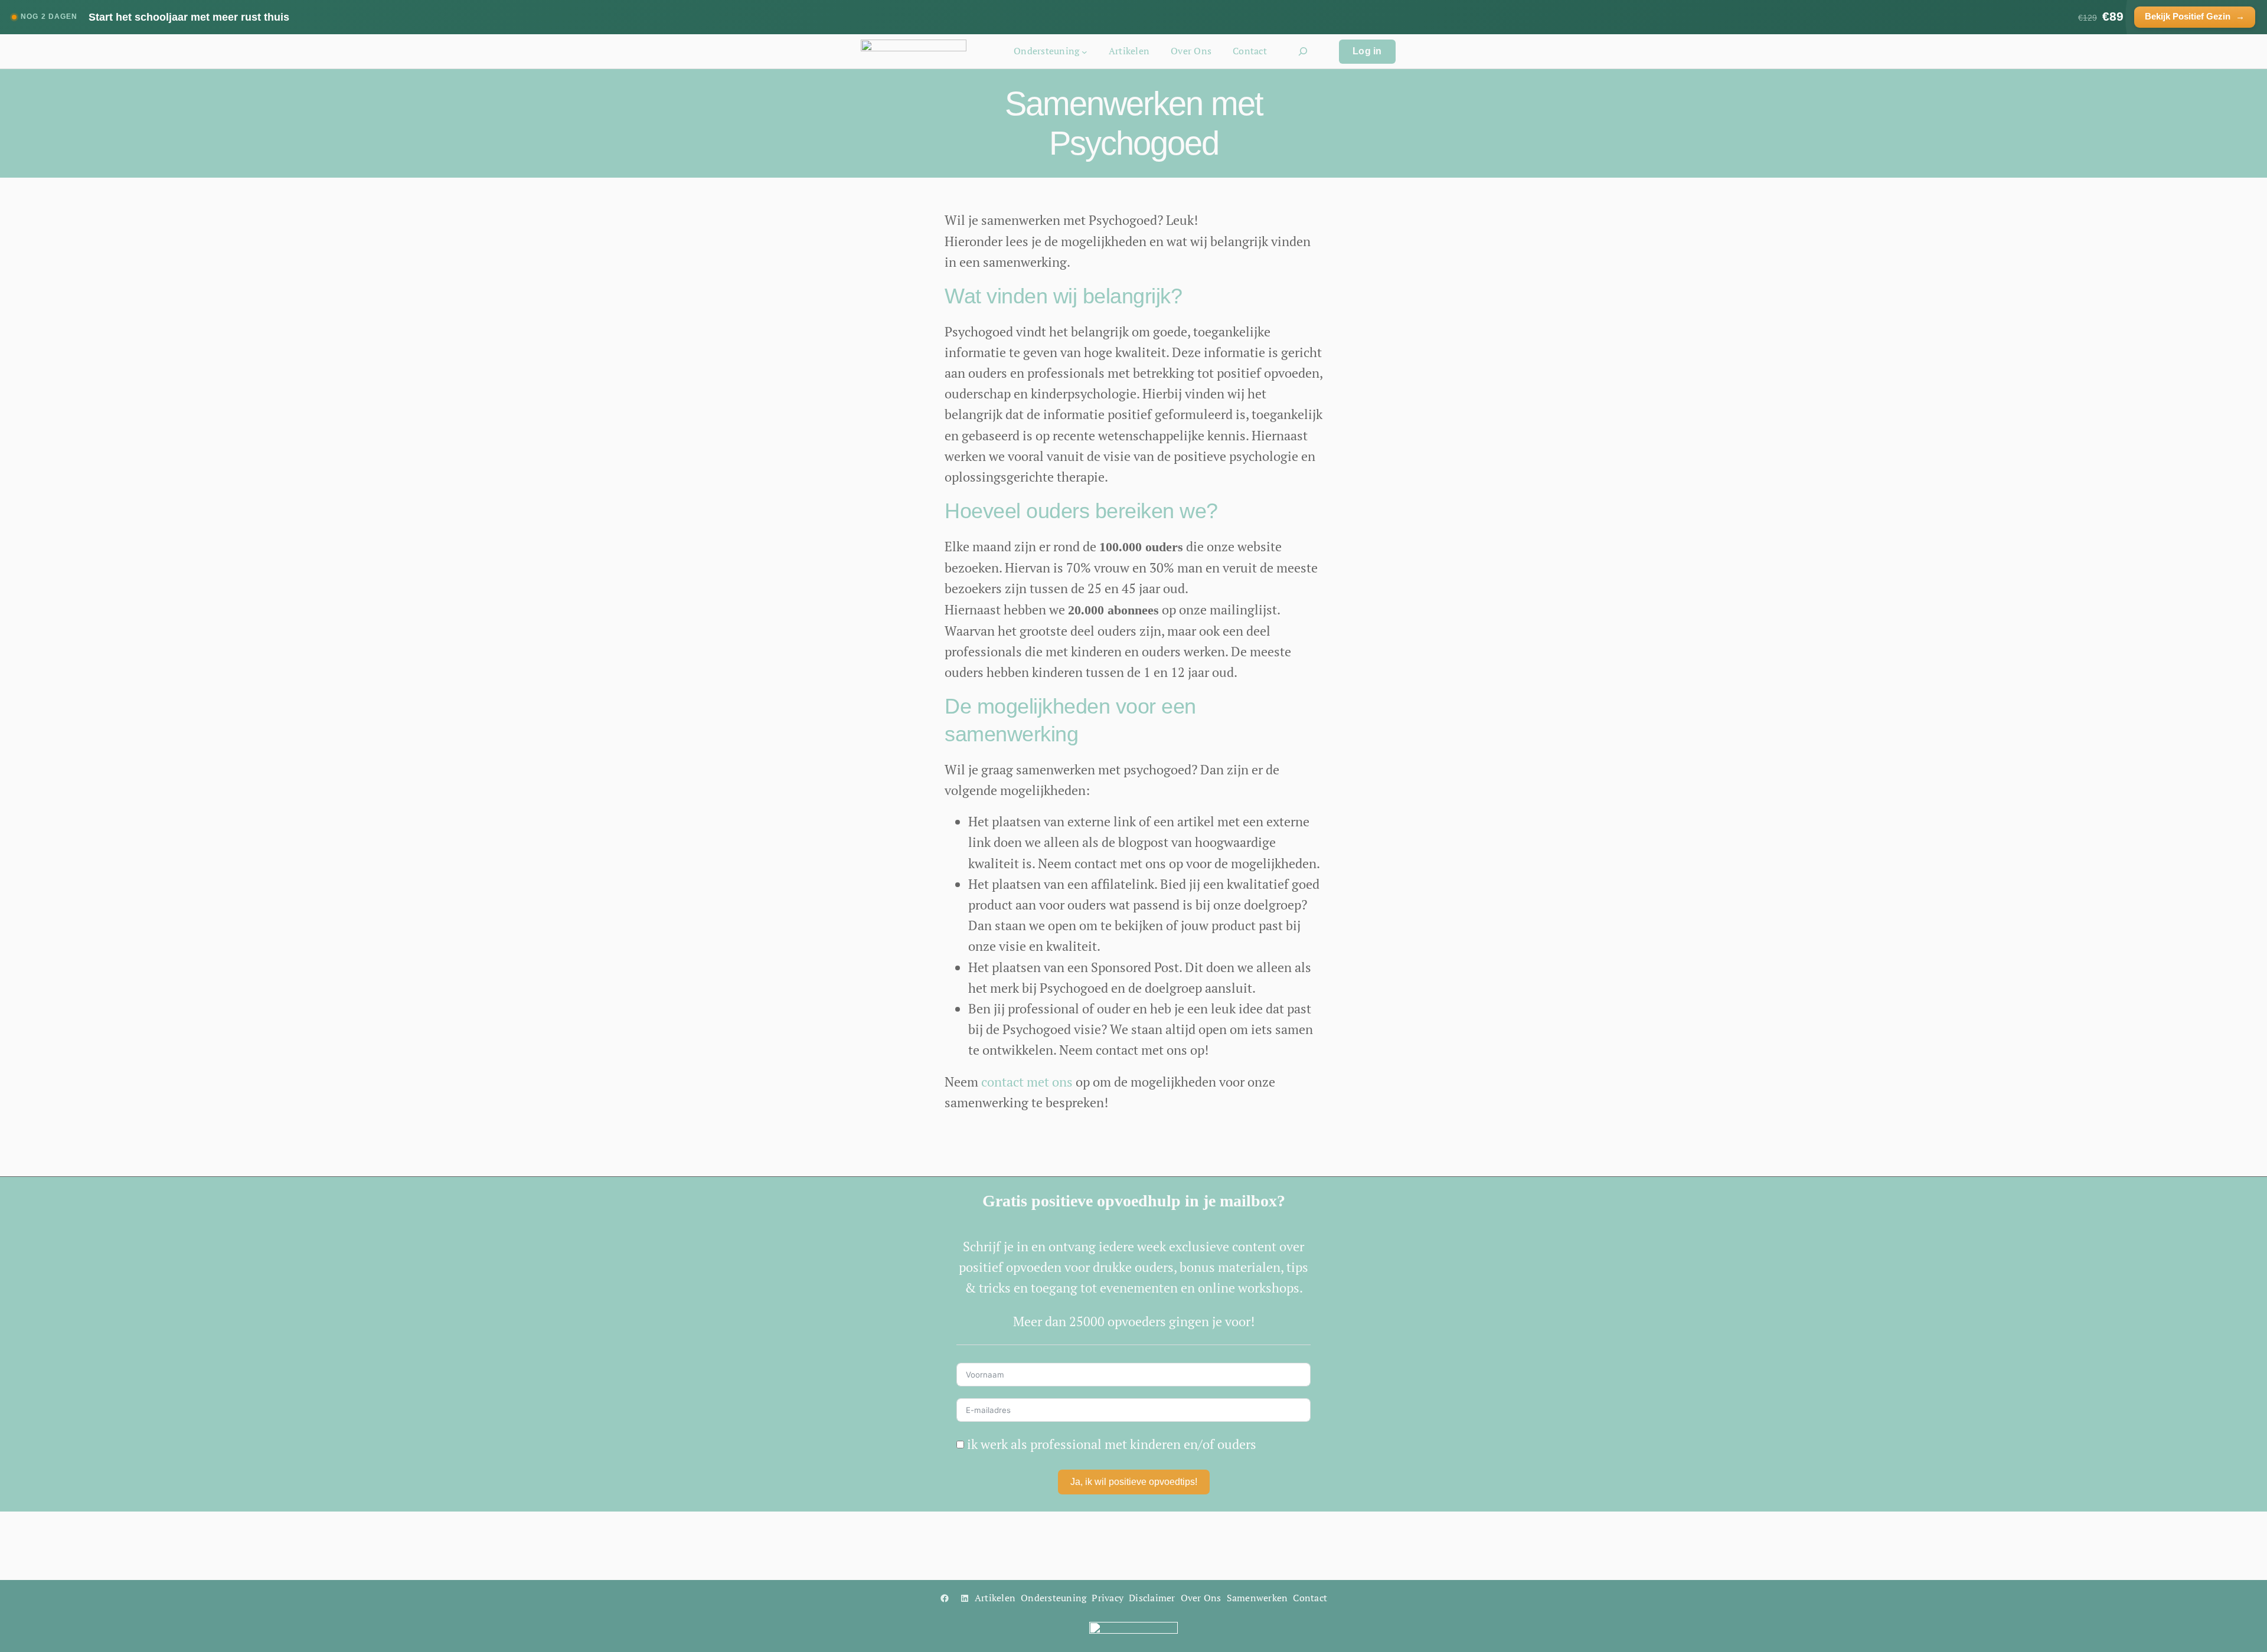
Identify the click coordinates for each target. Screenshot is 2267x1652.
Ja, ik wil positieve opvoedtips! (1134, 1482)
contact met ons (1027, 1082)
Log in (1367, 51)
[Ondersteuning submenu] (1084, 51)
